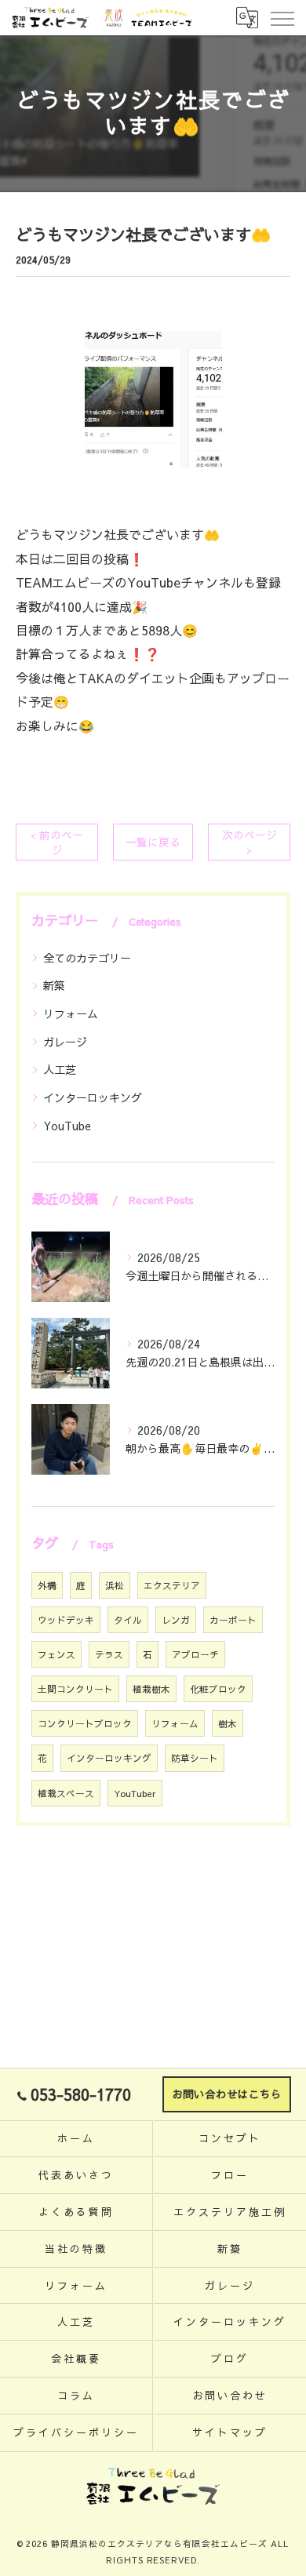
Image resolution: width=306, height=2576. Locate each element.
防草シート (195, 1758)
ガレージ (65, 1042)
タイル (128, 1620)
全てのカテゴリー (87, 958)
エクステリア (172, 1585)
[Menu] (282, 17)
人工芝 (60, 1069)
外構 (47, 1585)
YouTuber (135, 1793)
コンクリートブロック (85, 1723)
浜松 (115, 1585)
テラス (109, 1654)
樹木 (228, 1723)
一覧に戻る (153, 842)
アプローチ (195, 1654)
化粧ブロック (218, 1689)
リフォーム (71, 1013)
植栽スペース (66, 1793)
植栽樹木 (151, 1689)
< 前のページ (57, 842)
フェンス (56, 1654)
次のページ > (250, 842)
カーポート (233, 1620)
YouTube (67, 1126)
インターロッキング (93, 1097)
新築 (54, 985)
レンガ (176, 1620)
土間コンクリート (75, 1689)
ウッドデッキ (66, 1620)
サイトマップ (229, 2432)
